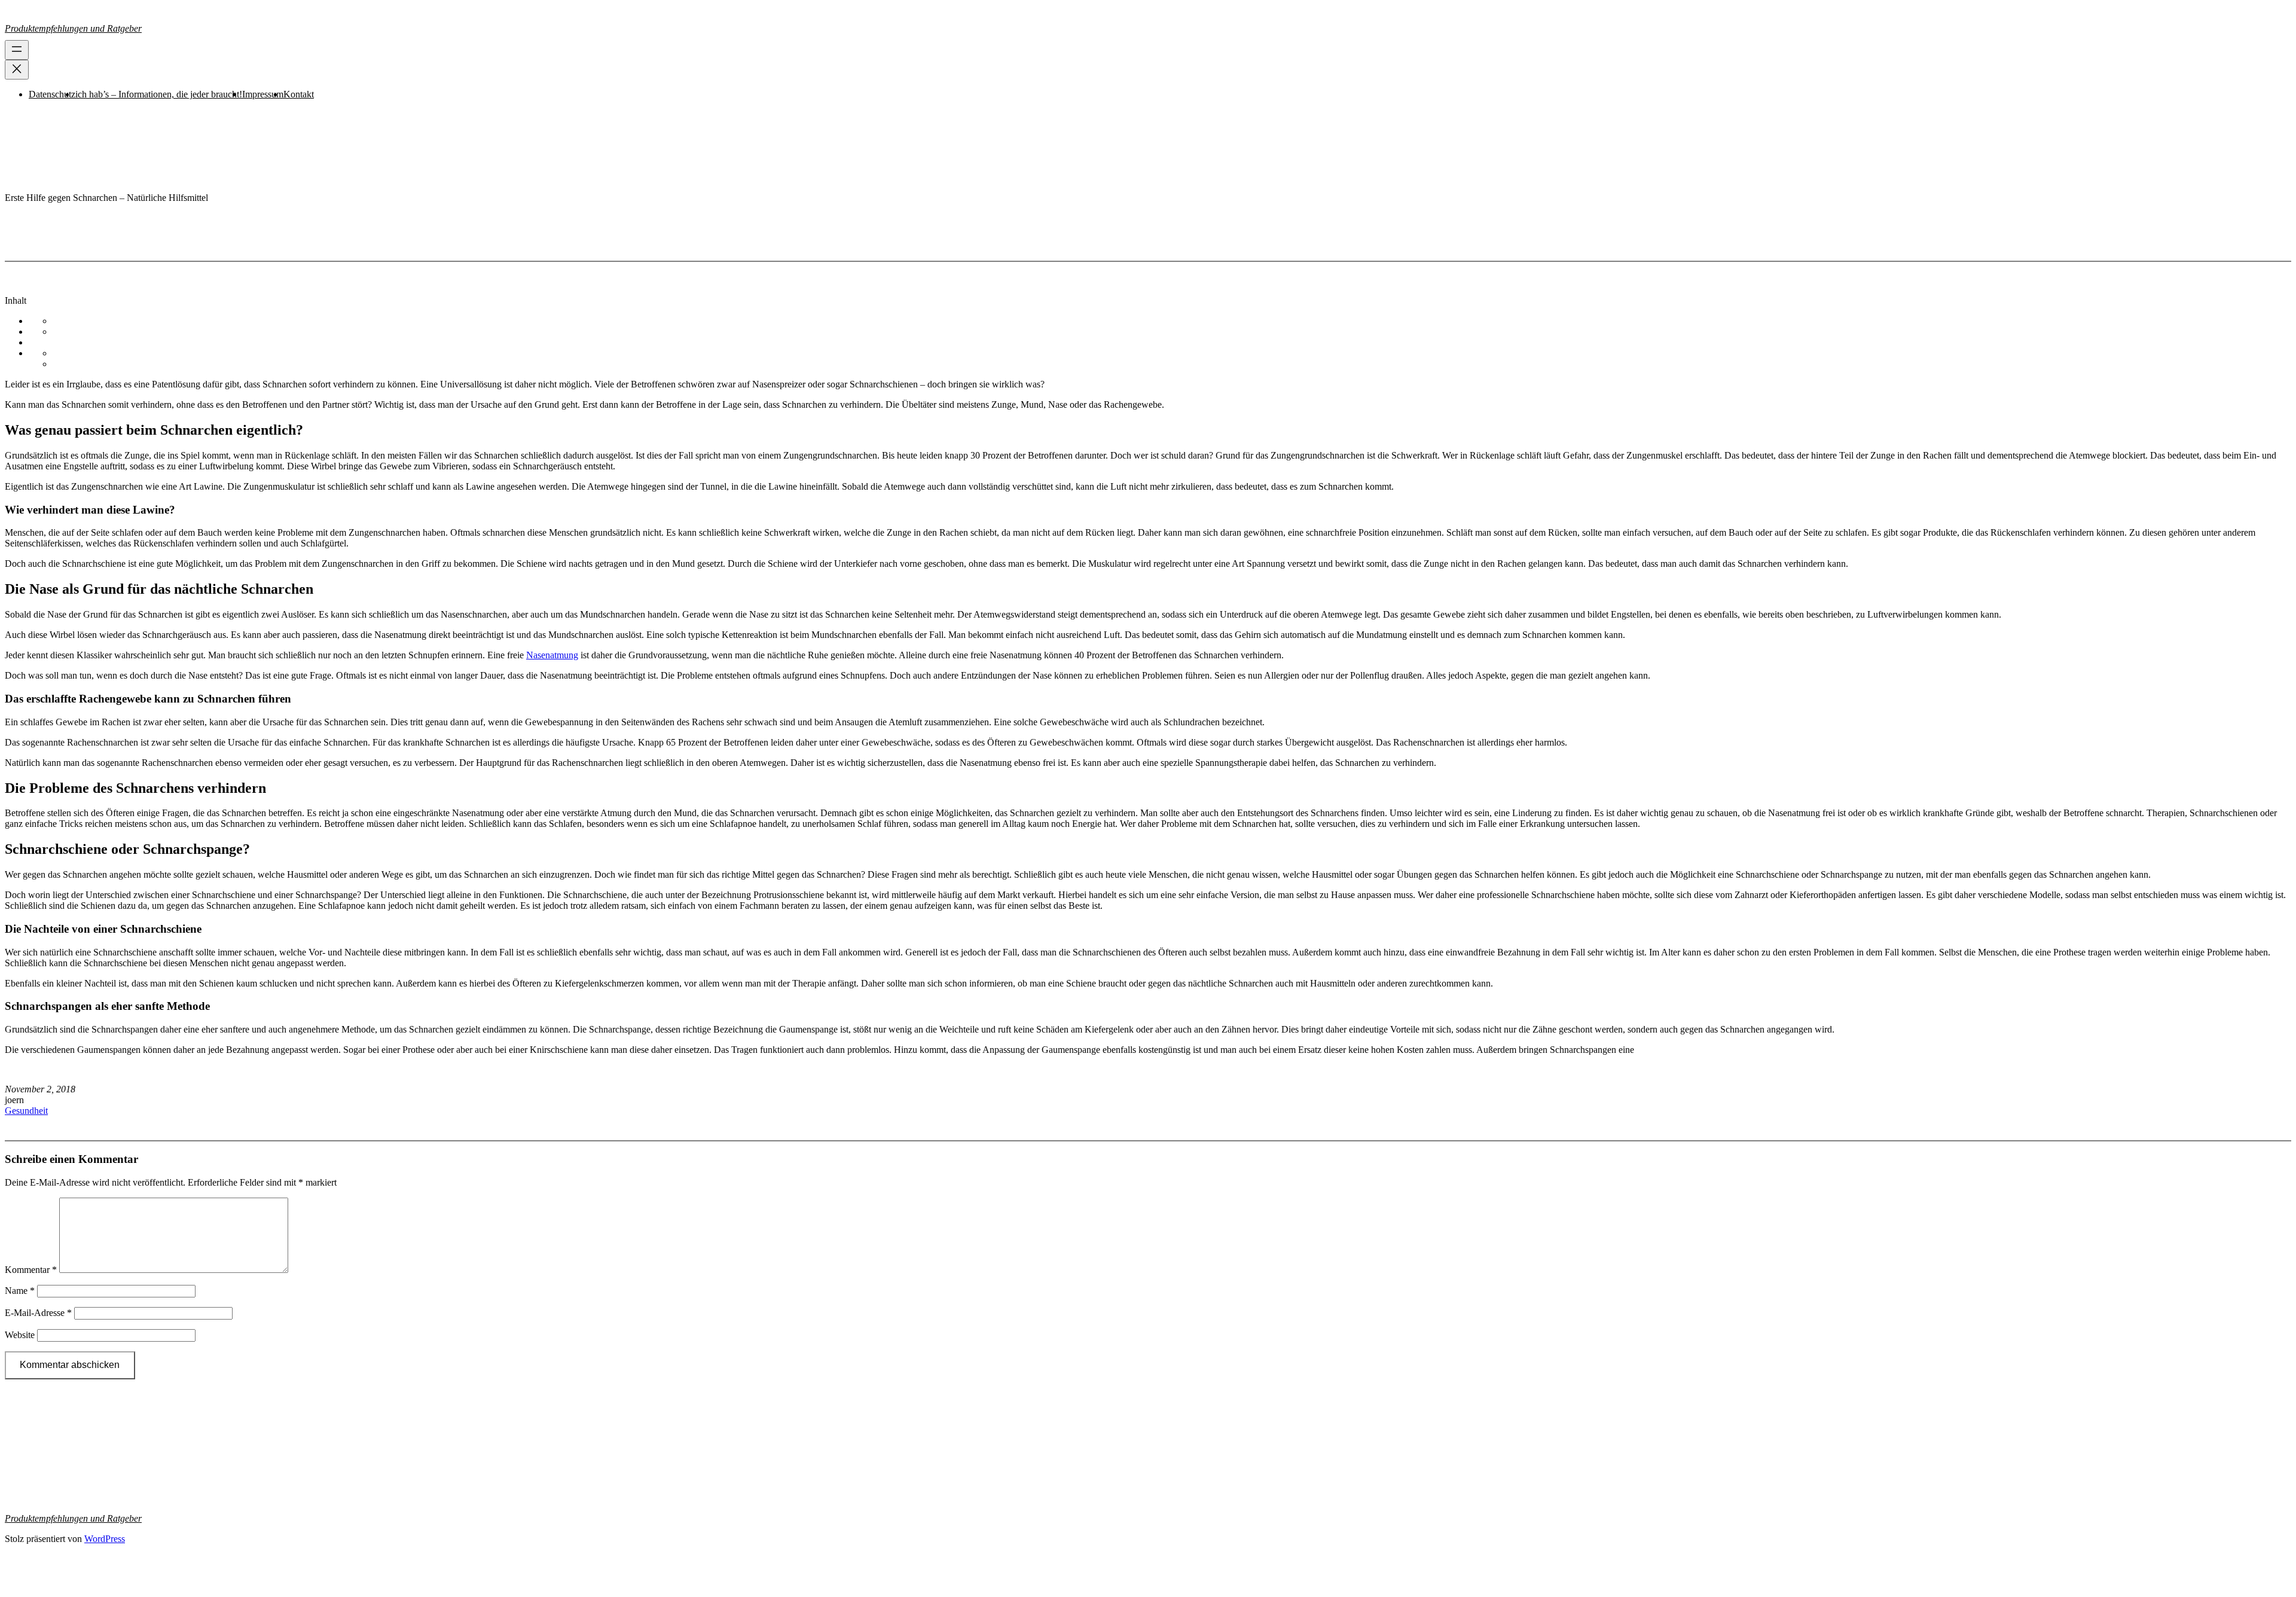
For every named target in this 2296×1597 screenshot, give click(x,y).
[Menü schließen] (17, 70)
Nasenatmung (552, 655)
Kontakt (299, 94)
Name (20, 1291)
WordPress (105, 1539)
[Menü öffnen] (17, 50)
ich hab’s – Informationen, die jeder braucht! (159, 94)
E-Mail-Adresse (38, 1313)
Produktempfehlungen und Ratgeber (73, 28)
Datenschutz (52, 94)
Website (20, 1335)
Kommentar (31, 1270)
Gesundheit (26, 1111)
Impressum (263, 94)
